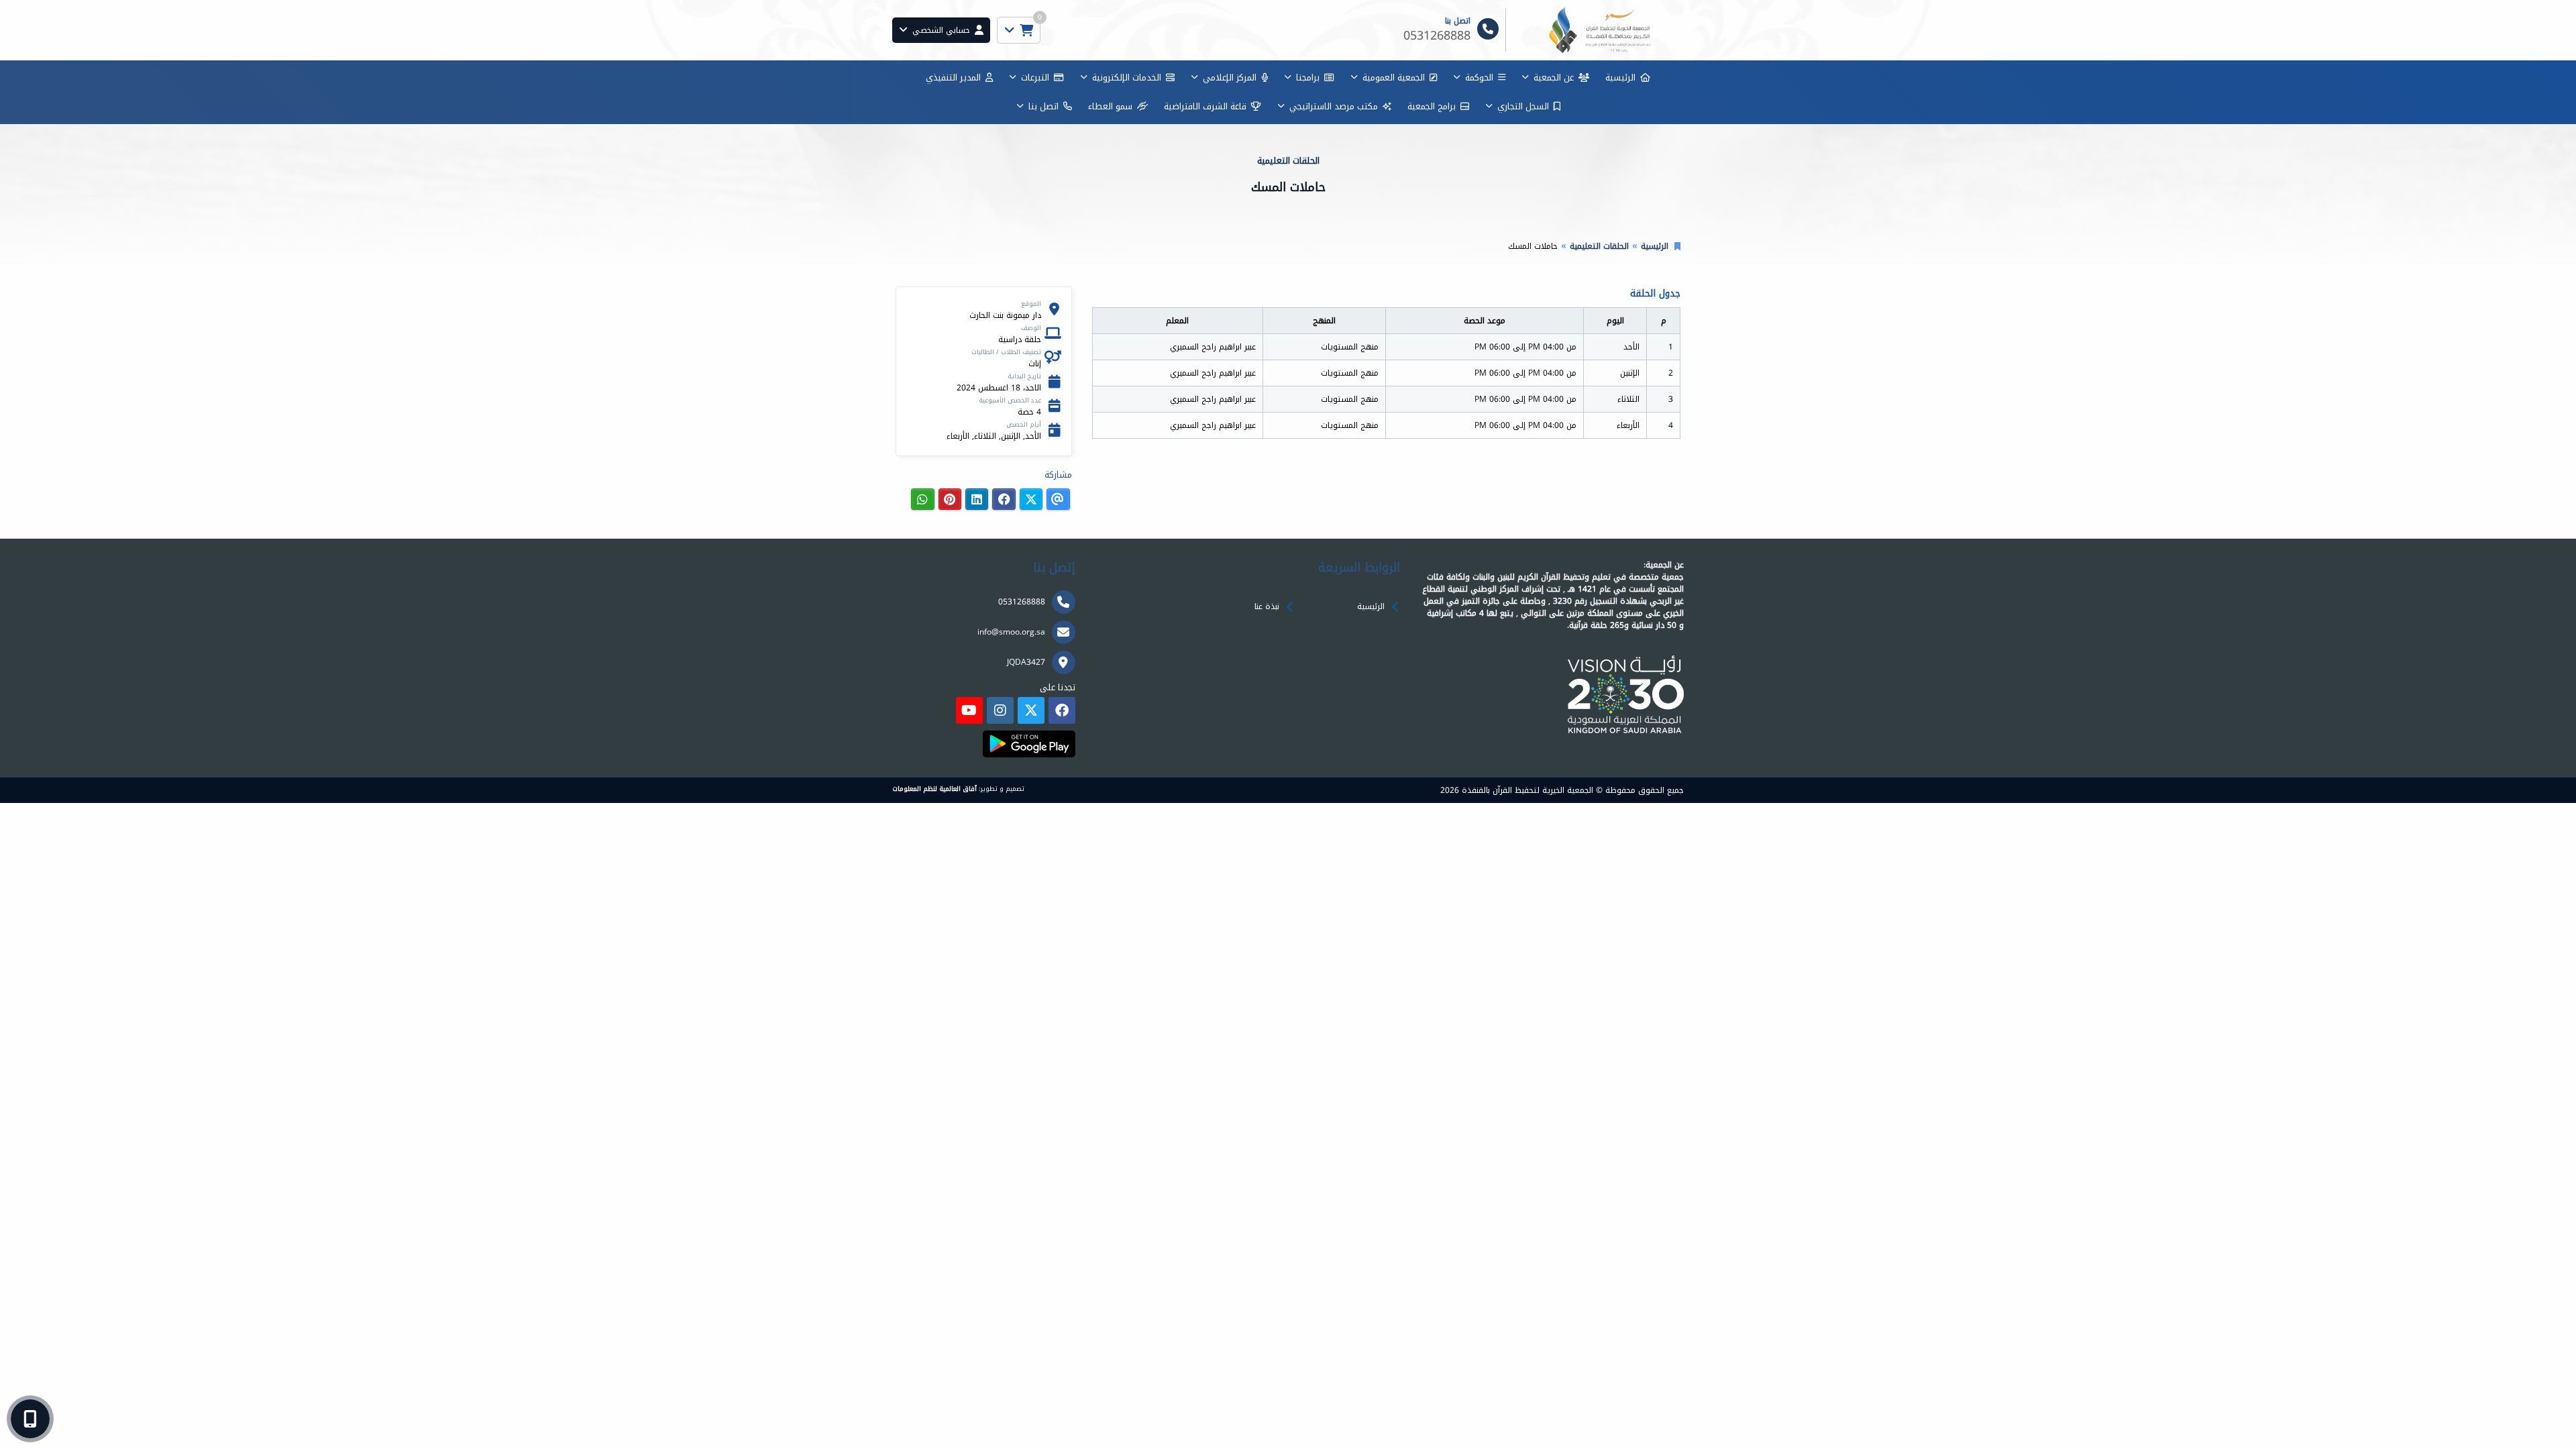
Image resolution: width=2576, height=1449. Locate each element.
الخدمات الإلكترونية (1127, 77)
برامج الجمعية (1432, 106)
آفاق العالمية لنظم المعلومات (934, 789)
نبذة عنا (1267, 606)
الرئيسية (1620, 77)
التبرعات (1035, 77)
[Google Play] (1029, 744)
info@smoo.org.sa (1011, 632)
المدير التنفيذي (953, 77)
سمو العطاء (1110, 106)
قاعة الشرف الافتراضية (1205, 106)
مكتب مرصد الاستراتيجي (1334, 106)
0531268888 (1022, 602)
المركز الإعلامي (1230, 77)
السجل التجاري (1523, 106)
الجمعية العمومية (1394, 77)
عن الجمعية (1554, 77)
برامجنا (1308, 77)
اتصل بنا (1043, 106)
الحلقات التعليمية (1599, 246)
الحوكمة (1479, 77)
